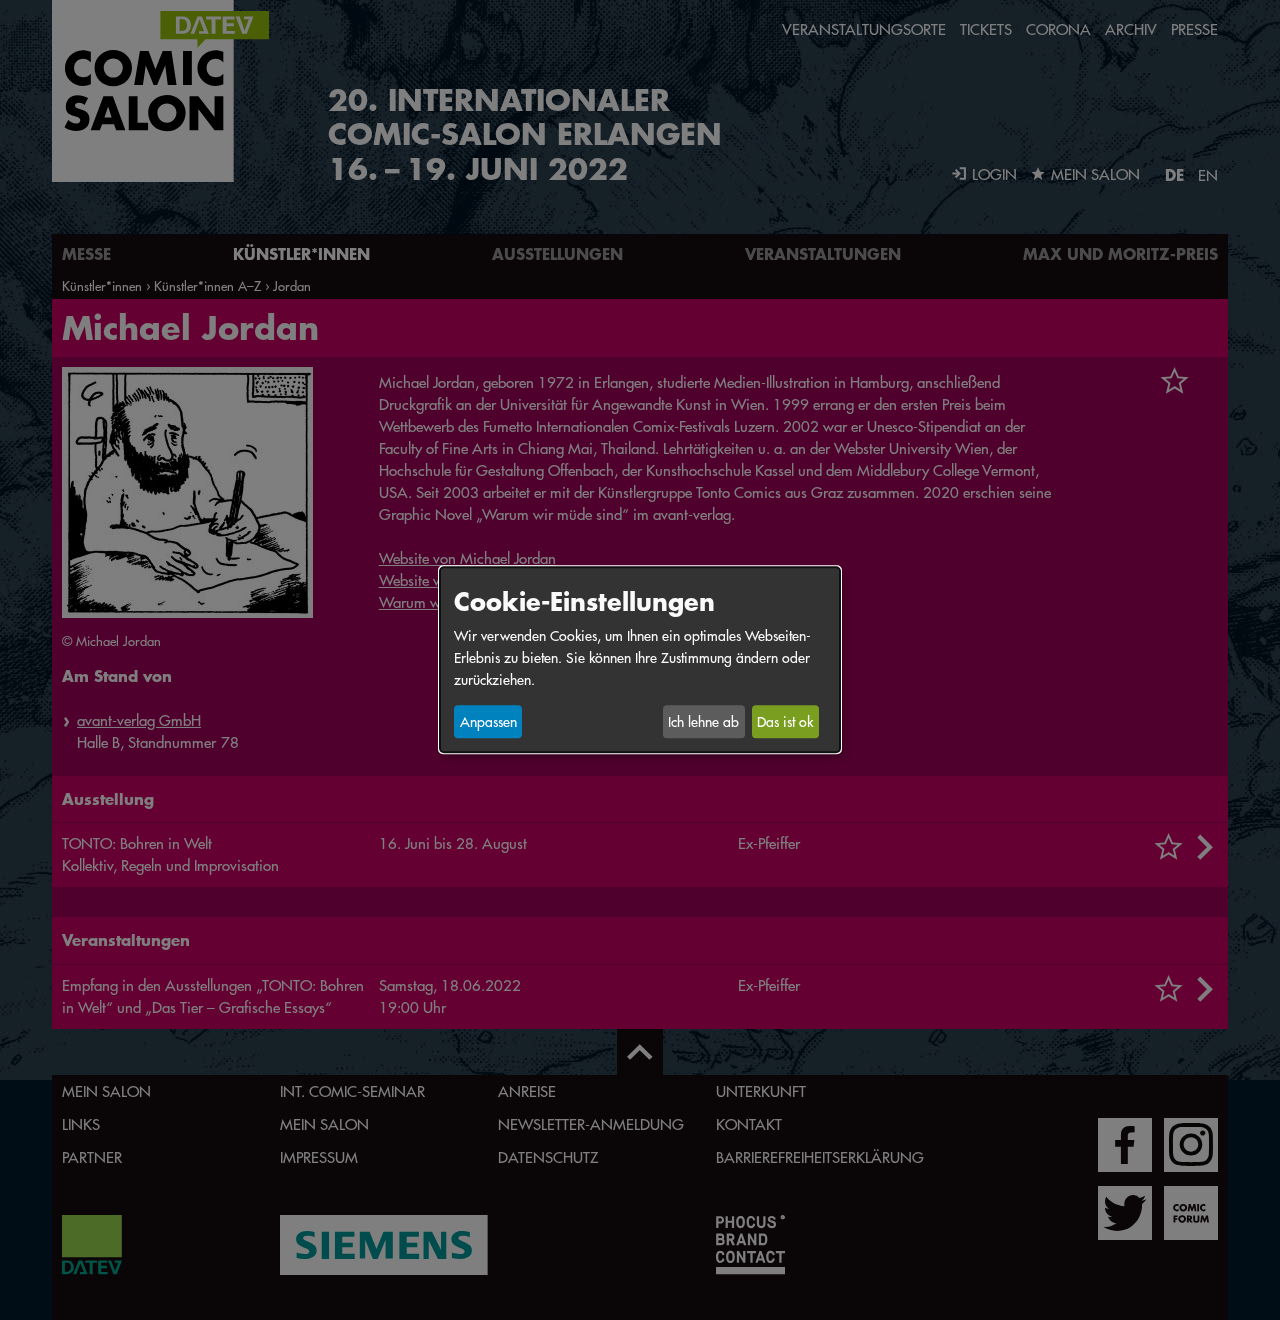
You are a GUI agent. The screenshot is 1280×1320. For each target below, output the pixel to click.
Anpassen (488, 722)
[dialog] (640, 659)
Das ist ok (785, 722)
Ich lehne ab (703, 722)
